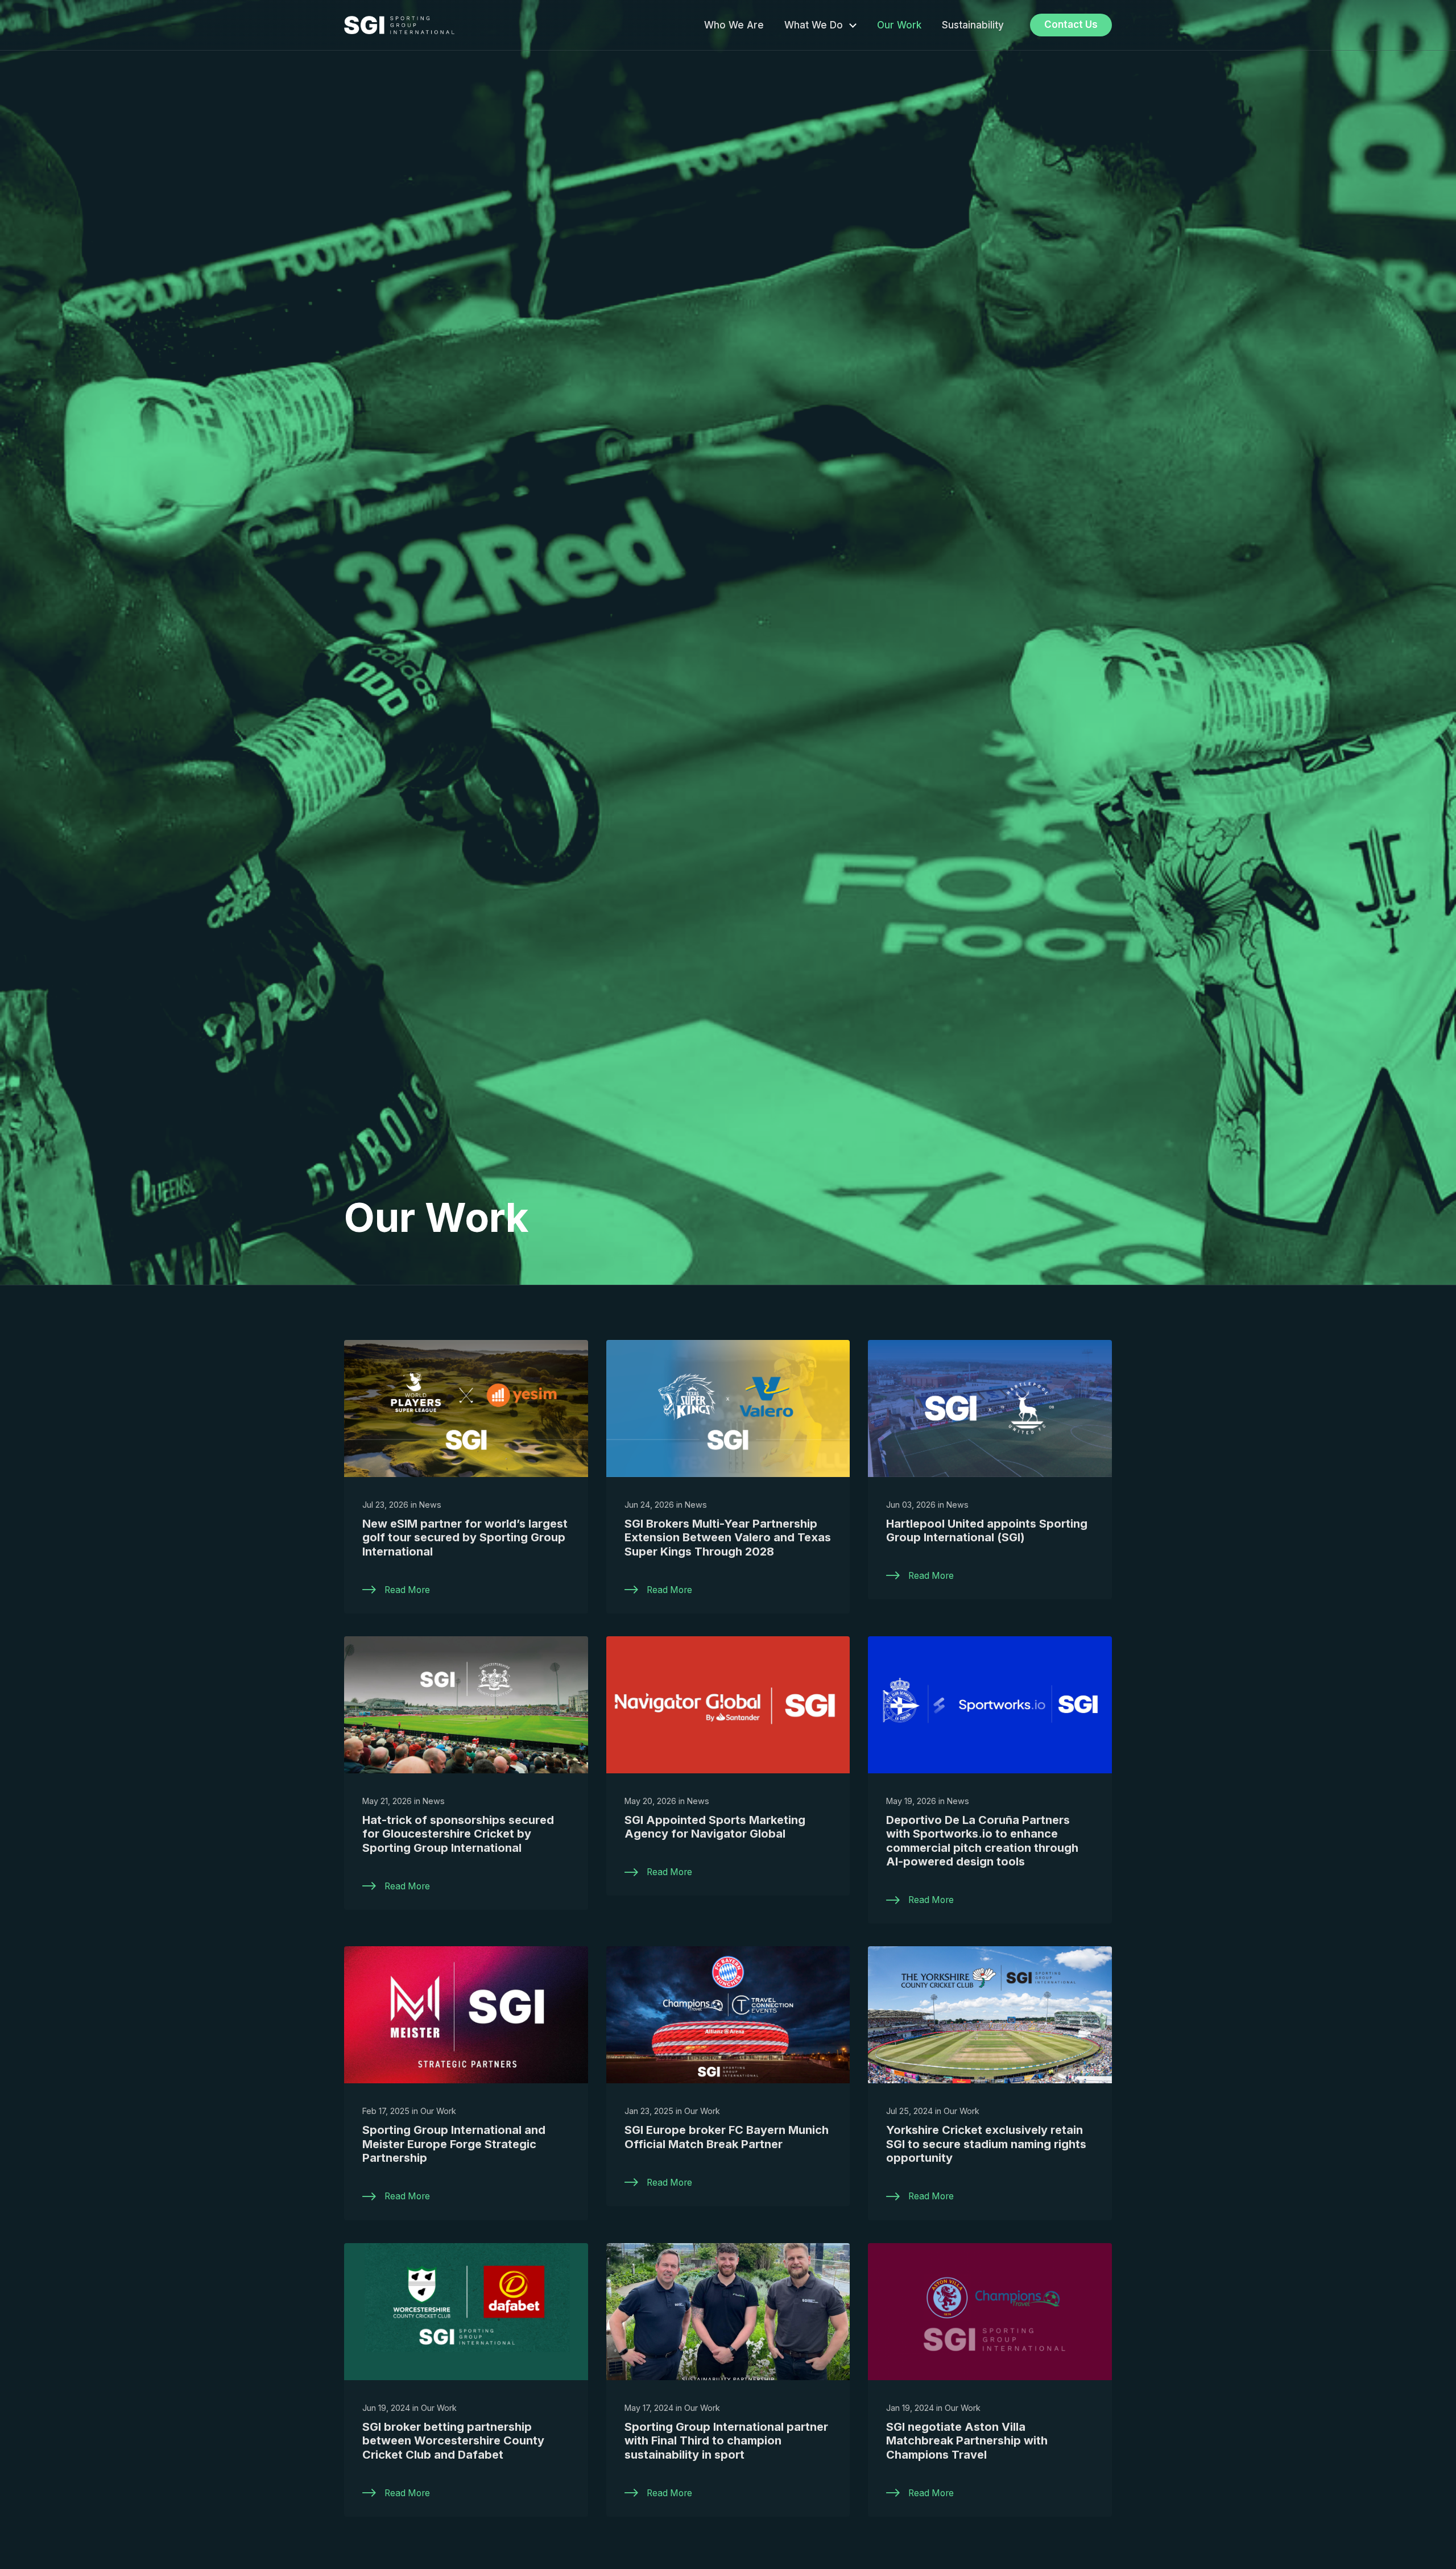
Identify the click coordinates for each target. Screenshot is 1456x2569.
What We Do (814, 25)
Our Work (899, 25)
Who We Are (734, 25)
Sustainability (973, 25)
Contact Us (1071, 24)
